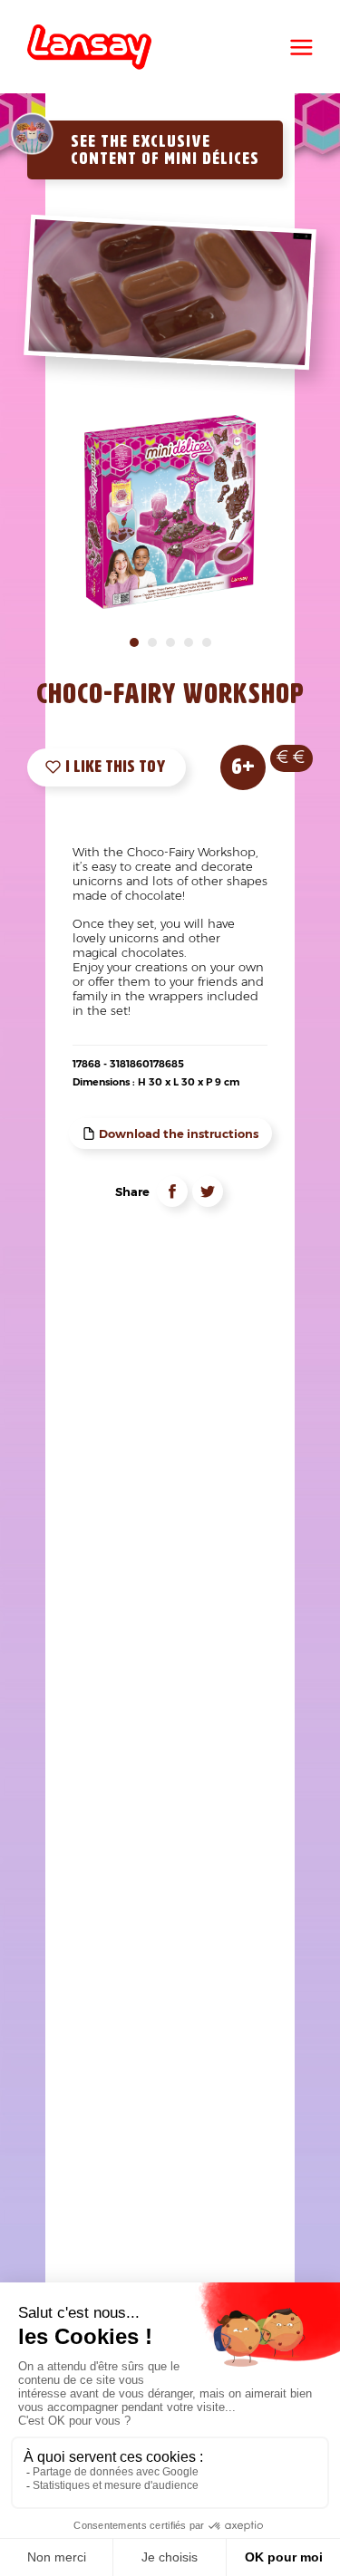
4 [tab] (189, 642)
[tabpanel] (171, 512)
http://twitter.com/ (208, 1192)
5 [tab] (207, 642)
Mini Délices (212, 159)
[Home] (89, 47)
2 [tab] (152, 642)
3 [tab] (170, 642)
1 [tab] (134, 642)
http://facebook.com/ (172, 1192)
